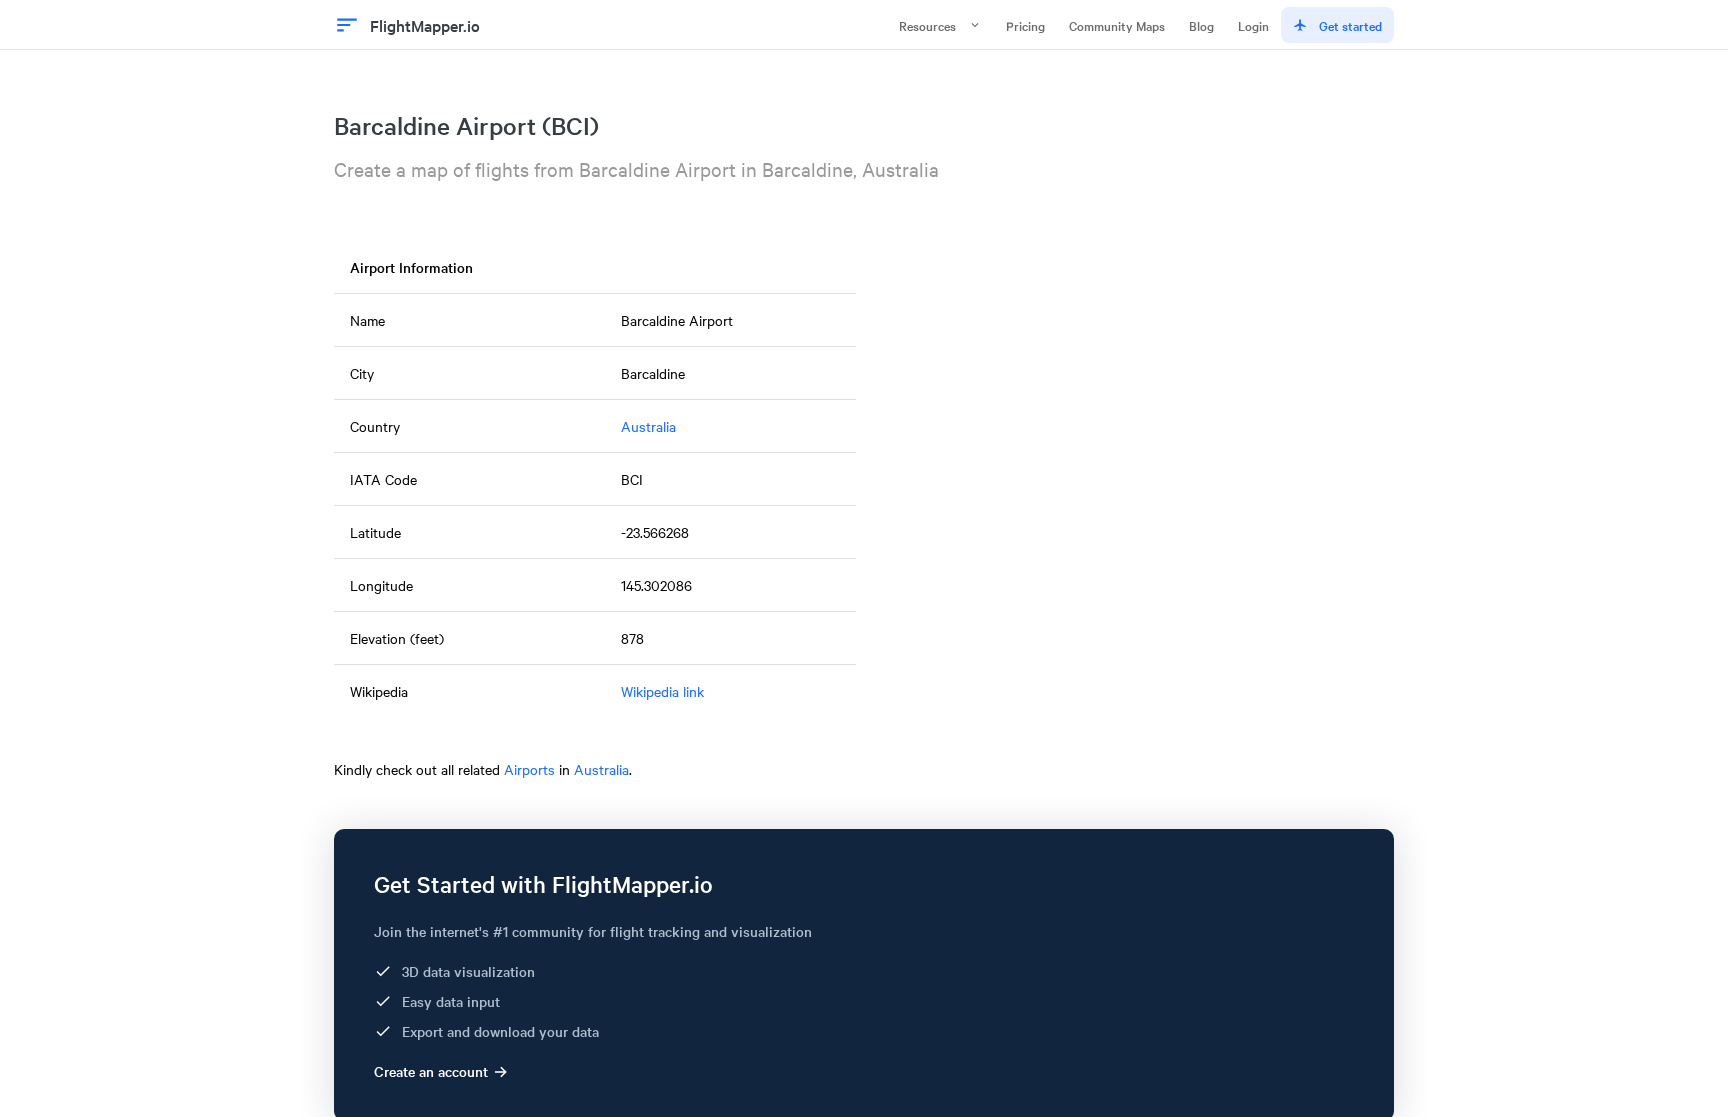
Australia (648, 426)
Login (1253, 25)
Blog (1201, 25)
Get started (1350, 25)
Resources (927, 25)
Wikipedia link (662, 691)
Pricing (1025, 25)
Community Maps (1117, 25)
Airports (529, 769)
